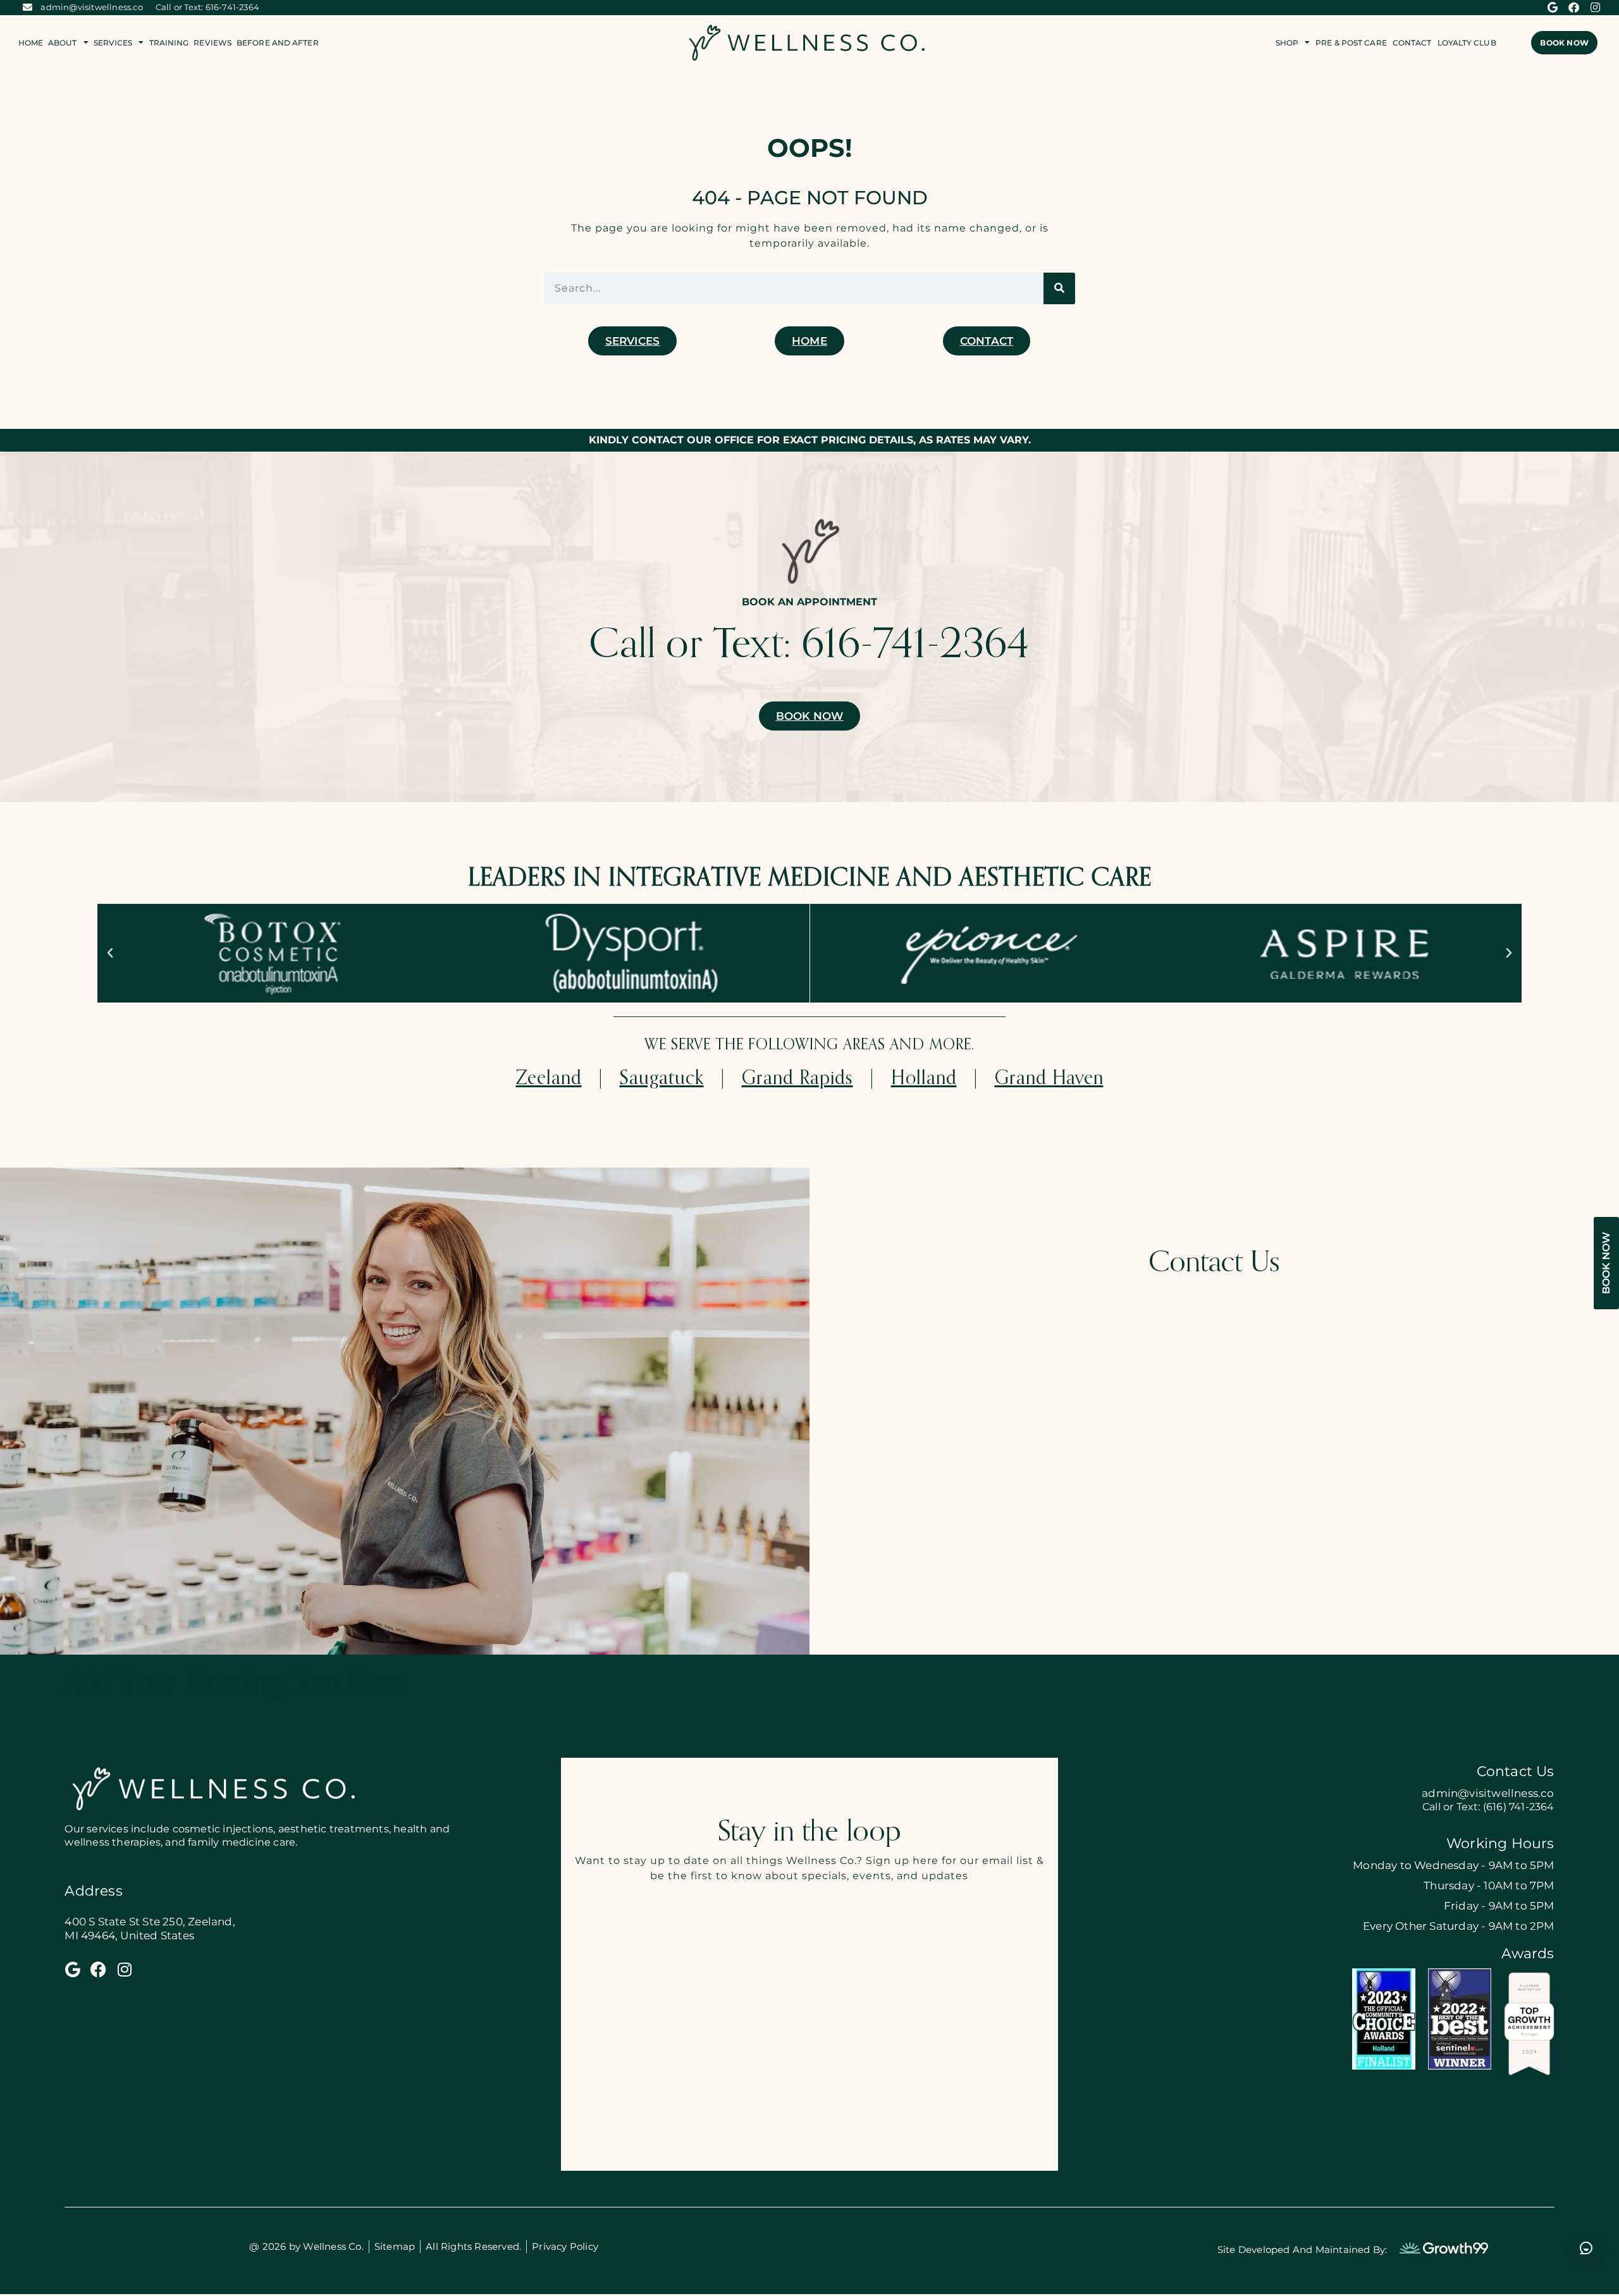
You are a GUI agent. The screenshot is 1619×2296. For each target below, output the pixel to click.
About (63, 43)
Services (113, 43)
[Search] (1059, 288)
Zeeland (549, 1079)
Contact (1412, 43)
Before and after (278, 43)
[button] (110, 953)
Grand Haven (1049, 1079)
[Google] (1553, 8)
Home (31, 43)
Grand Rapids (797, 1079)
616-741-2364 (915, 646)
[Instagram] (1596, 8)
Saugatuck (662, 1079)
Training (169, 43)
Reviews (212, 43)
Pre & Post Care (1351, 43)
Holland (924, 1079)
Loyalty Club (1467, 43)
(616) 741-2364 (1517, 1807)
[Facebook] (1574, 8)
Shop (1287, 43)
